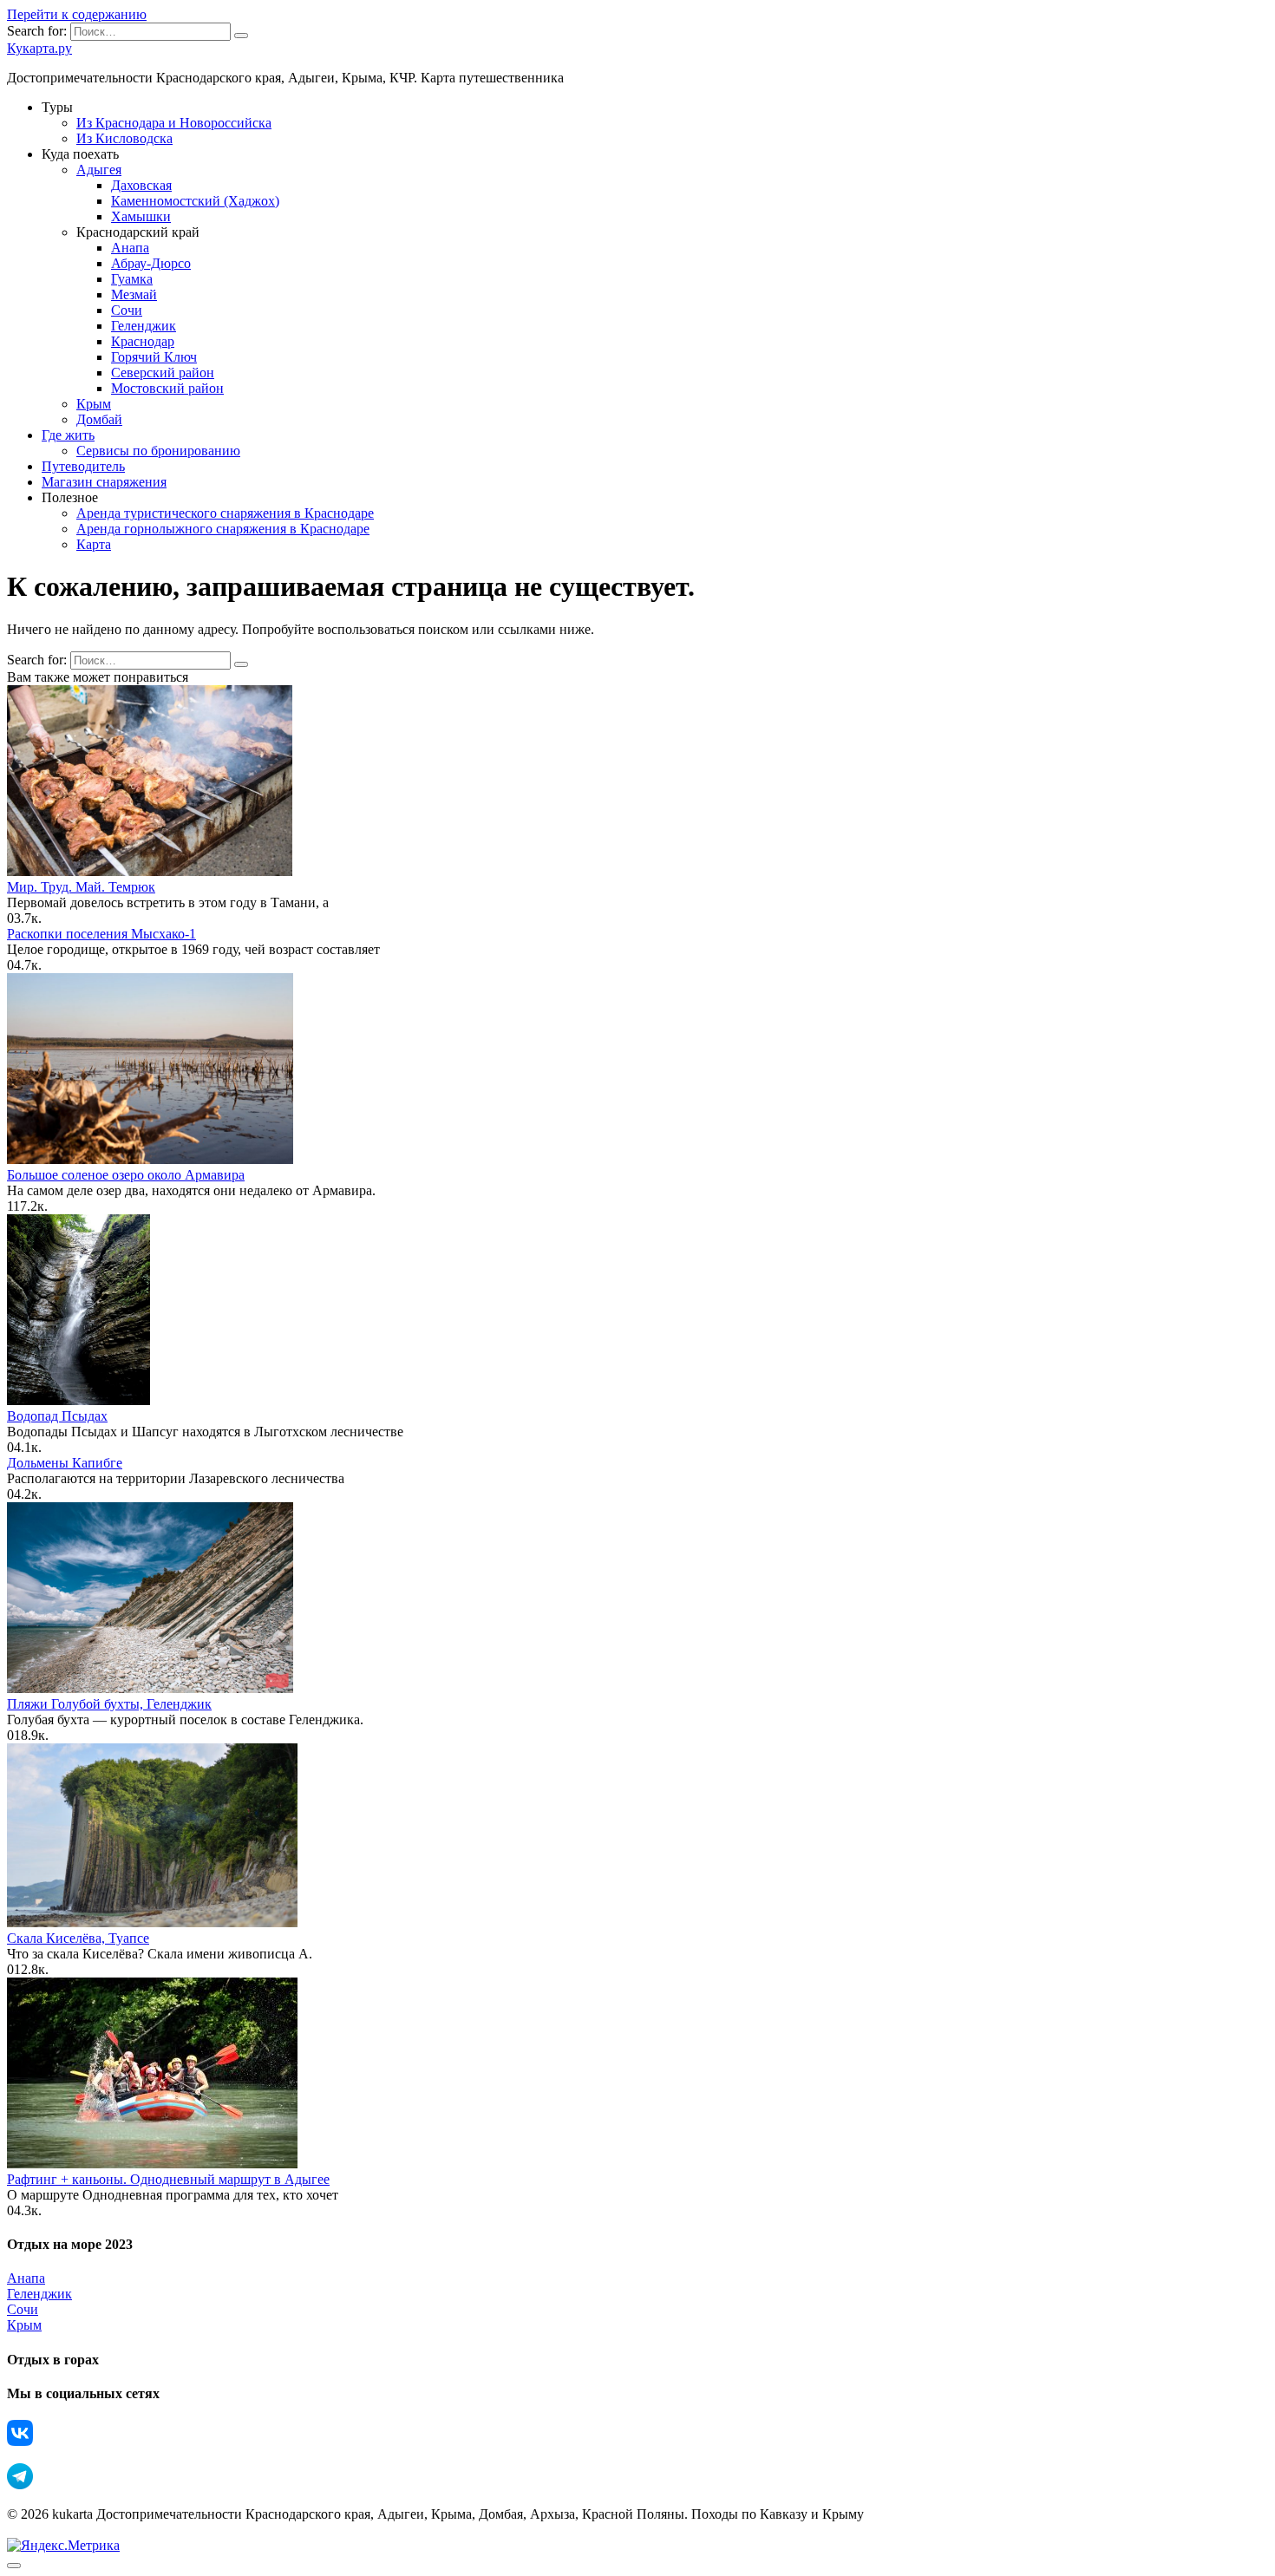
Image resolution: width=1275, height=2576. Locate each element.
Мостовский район (167, 388)
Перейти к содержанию (77, 14)
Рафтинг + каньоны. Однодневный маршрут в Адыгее (168, 2179)
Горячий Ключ (154, 357)
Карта (94, 544)
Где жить (68, 435)
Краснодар (143, 341)
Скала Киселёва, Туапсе (78, 1938)
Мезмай (134, 294)
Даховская (141, 185)
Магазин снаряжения (104, 482)
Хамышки (141, 216)
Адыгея (99, 170)
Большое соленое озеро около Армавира (126, 1175)
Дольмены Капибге (65, 1463)
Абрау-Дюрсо (151, 263)
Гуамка (132, 279)
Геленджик (144, 326)
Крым (94, 404)
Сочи (127, 310)
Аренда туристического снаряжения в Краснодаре (225, 513)
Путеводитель (83, 466)
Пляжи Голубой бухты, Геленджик (109, 1704)
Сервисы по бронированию (158, 451)
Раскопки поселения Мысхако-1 (101, 934)
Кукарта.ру (39, 48)
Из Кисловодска (124, 138)
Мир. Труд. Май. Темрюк (81, 887)
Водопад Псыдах (57, 1416)
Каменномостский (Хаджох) (195, 201)
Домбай (99, 419)
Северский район (163, 373)
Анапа (130, 248)
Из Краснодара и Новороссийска (174, 123)
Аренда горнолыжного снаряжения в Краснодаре (223, 529)
